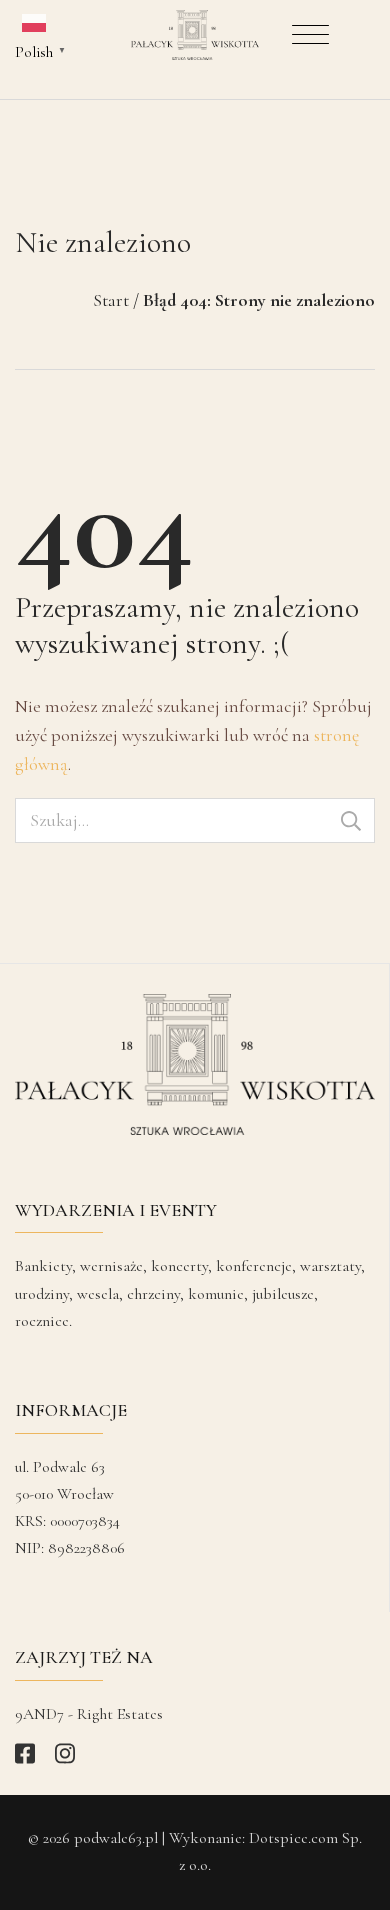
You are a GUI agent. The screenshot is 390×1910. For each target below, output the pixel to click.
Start (111, 300)
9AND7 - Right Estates (89, 1714)
